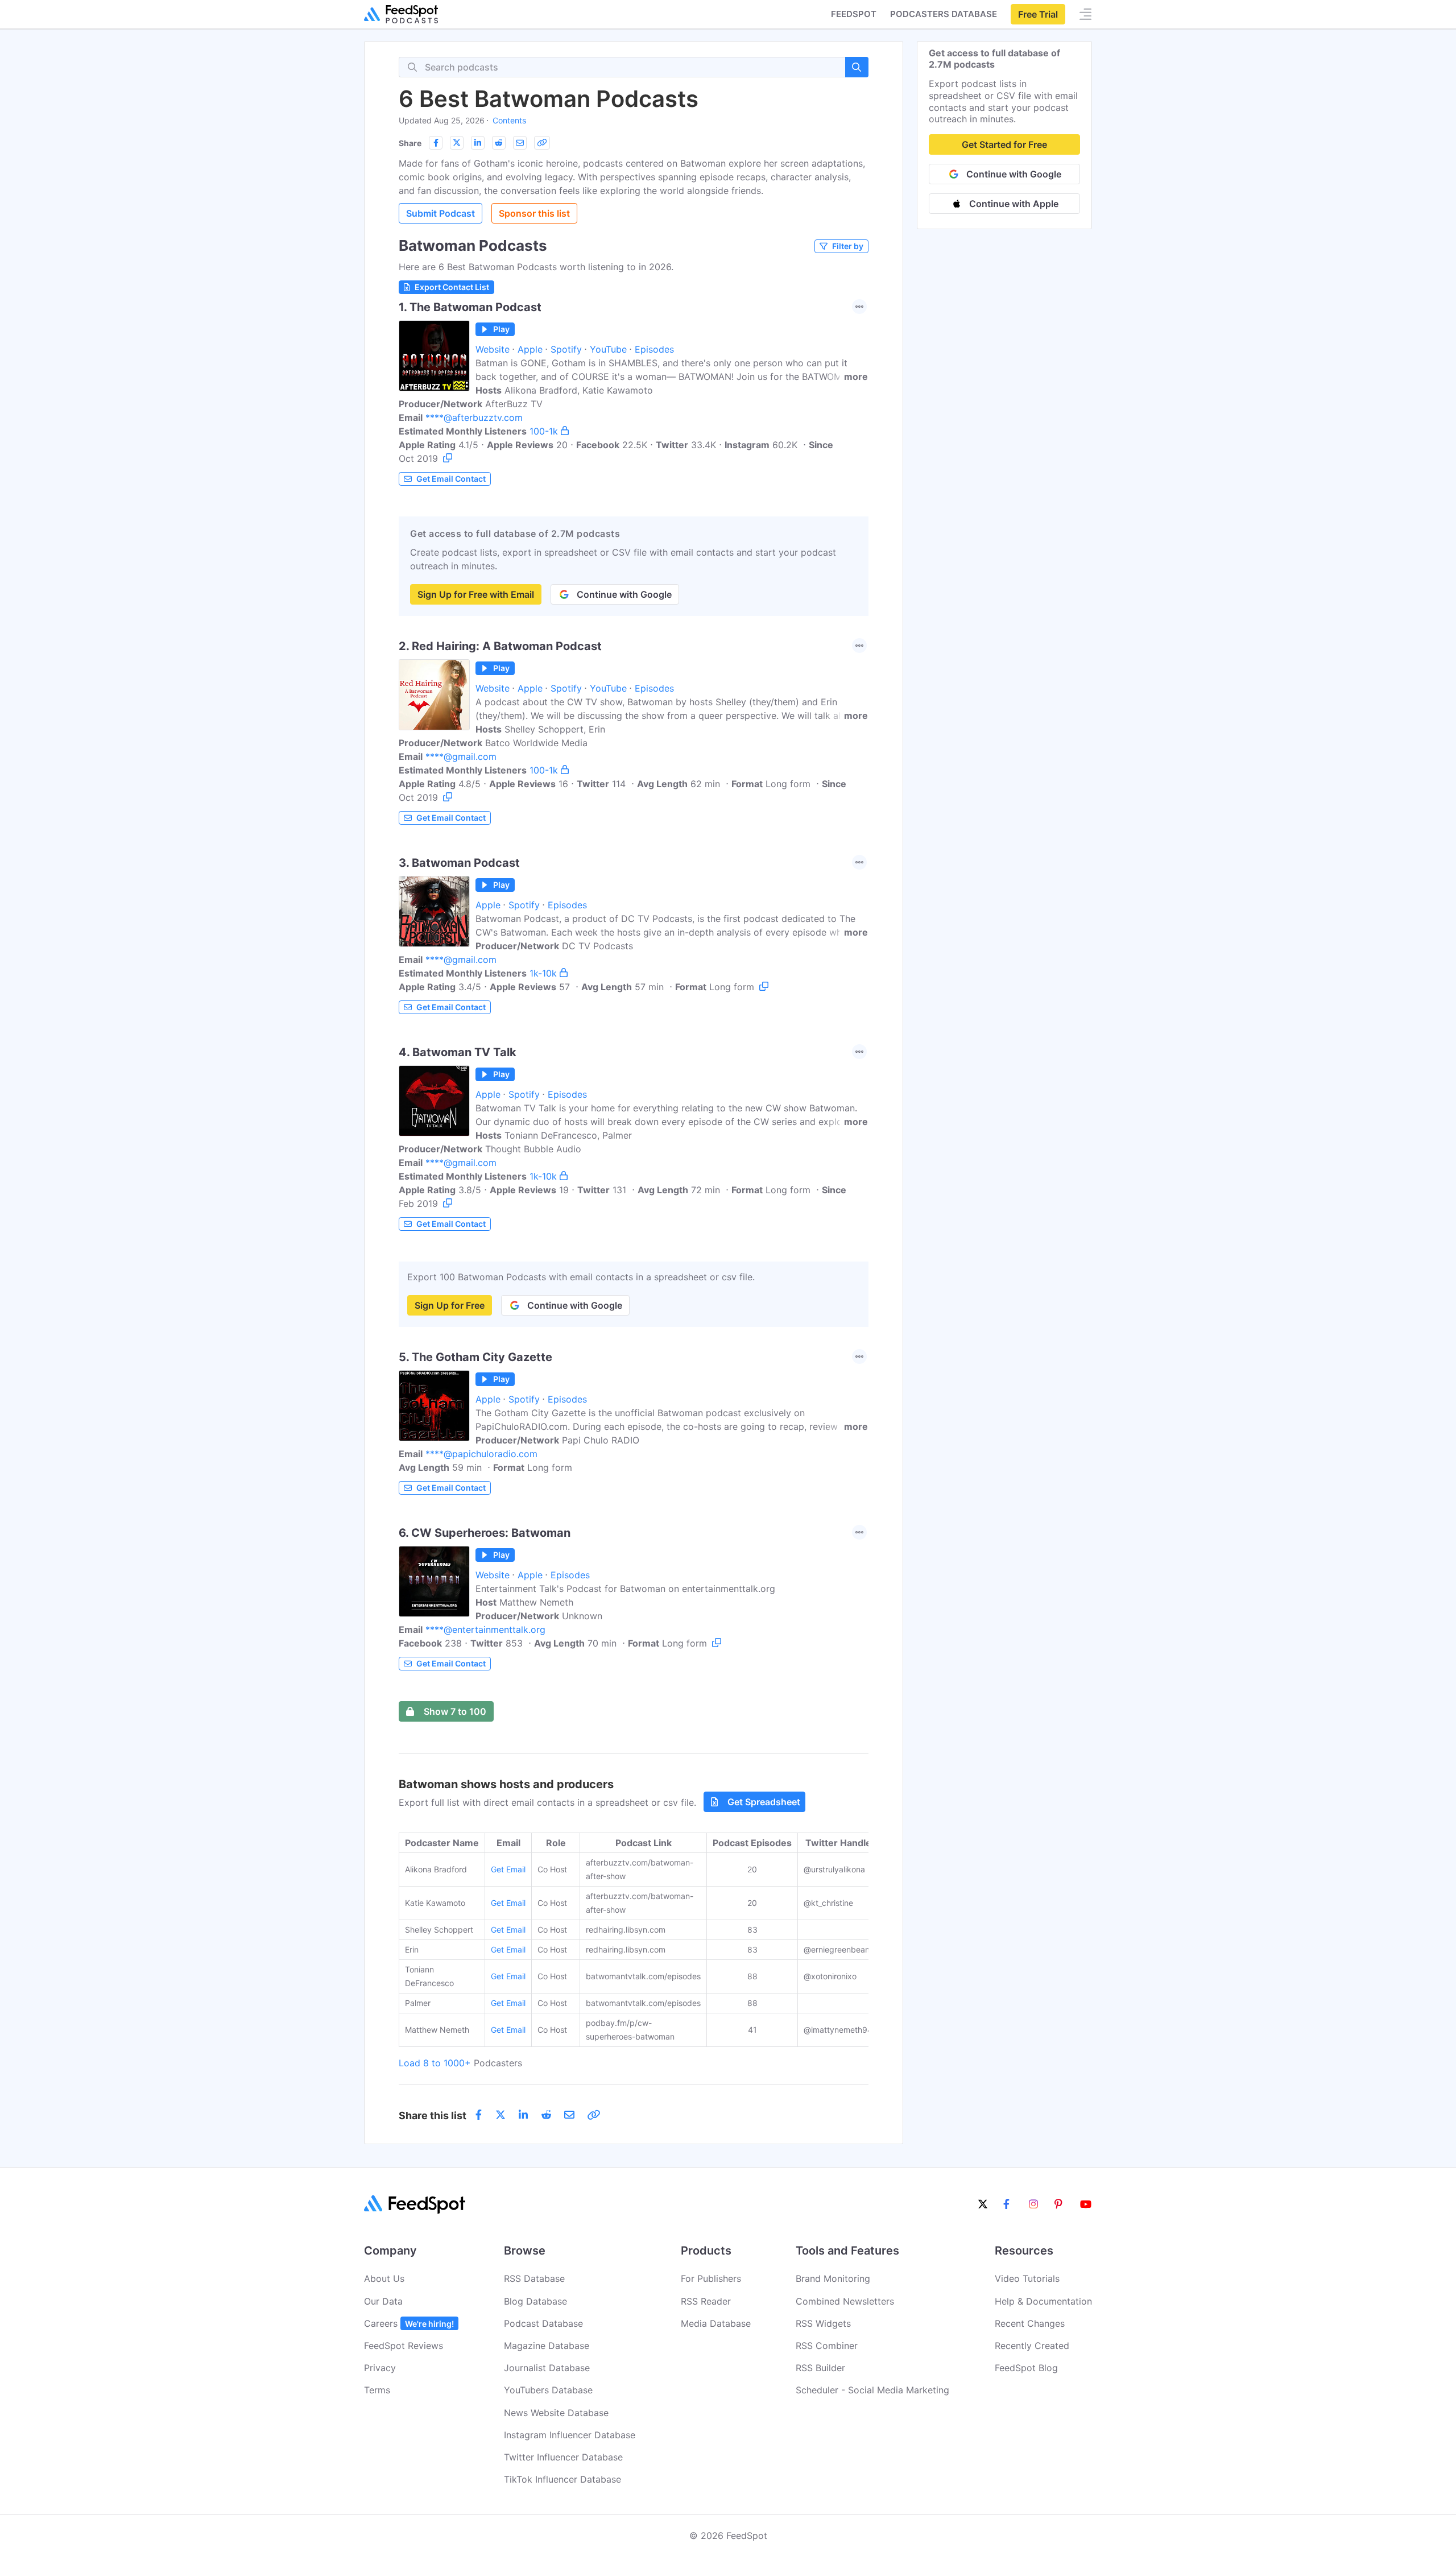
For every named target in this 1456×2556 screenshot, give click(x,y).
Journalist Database (547, 2368)
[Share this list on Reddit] (499, 143)
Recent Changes (1030, 2323)
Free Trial (1038, 14)
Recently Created (1032, 2346)
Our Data (383, 2301)
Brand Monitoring (833, 2278)
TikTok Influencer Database (562, 2479)
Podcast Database (543, 2323)
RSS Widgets (823, 2323)
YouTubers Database (548, 2390)
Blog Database (535, 2301)
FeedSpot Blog (1026, 2368)
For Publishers (711, 2278)
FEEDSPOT (854, 14)
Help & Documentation (1043, 2301)
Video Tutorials (1027, 2278)
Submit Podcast (440, 213)
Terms (377, 2390)
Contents (509, 120)
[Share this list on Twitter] (457, 143)
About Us (384, 2278)
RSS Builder (820, 2368)
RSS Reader (706, 2301)
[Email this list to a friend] (520, 143)
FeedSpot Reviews (404, 2346)
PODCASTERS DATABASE (944, 14)
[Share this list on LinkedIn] (478, 143)
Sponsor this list (534, 213)
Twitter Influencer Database (563, 2457)
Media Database (716, 2323)
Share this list (433, 2115)
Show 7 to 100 (455, 1711)
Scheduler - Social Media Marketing (872, 2390)
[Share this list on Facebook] (436, 143)
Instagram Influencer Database (570, 2435)
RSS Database (534, 2278)
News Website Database (556, 2413)
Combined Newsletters (845, 2301)
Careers (409, 2323)
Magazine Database (547, 2346)
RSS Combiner (827, 2346)
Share (410, 143)
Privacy (380, 2368)
